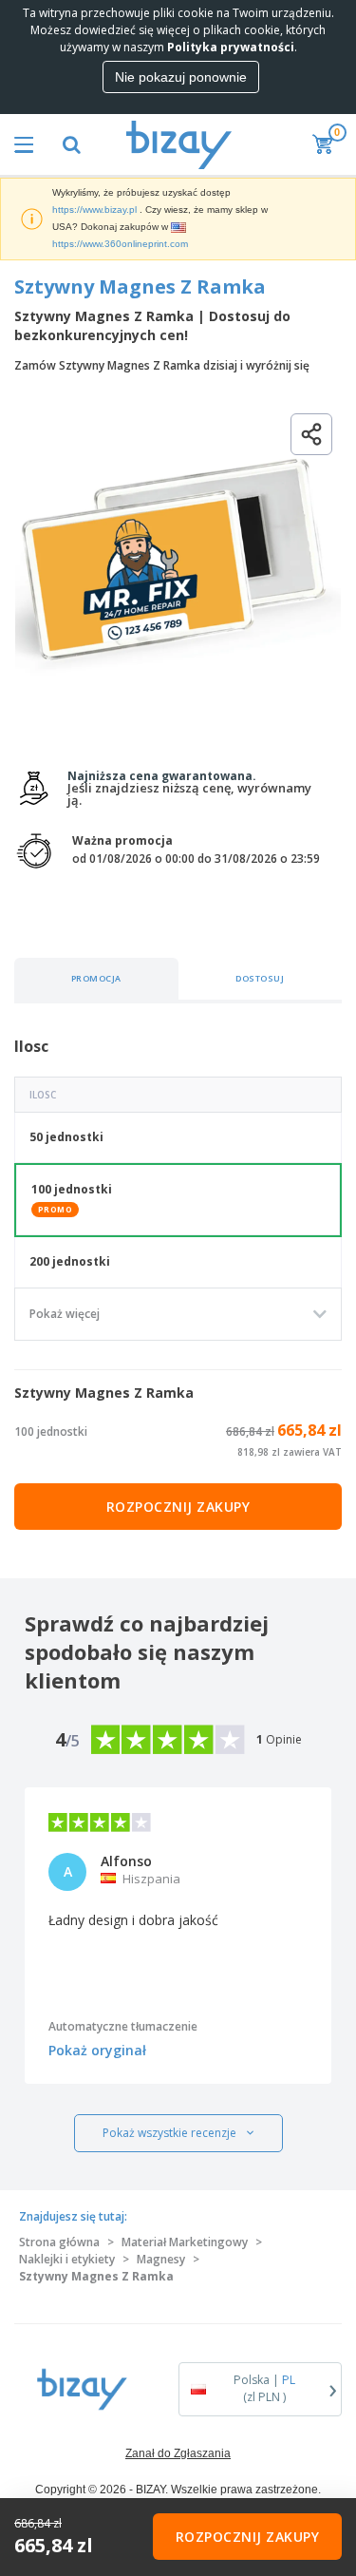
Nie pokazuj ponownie (181, 77)
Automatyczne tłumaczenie (123, 2026)
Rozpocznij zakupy (178, 1507)
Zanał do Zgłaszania (178, 2453)
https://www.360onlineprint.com (120, 244)
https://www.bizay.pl (94, 210)
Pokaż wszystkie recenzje (169, 2133)
